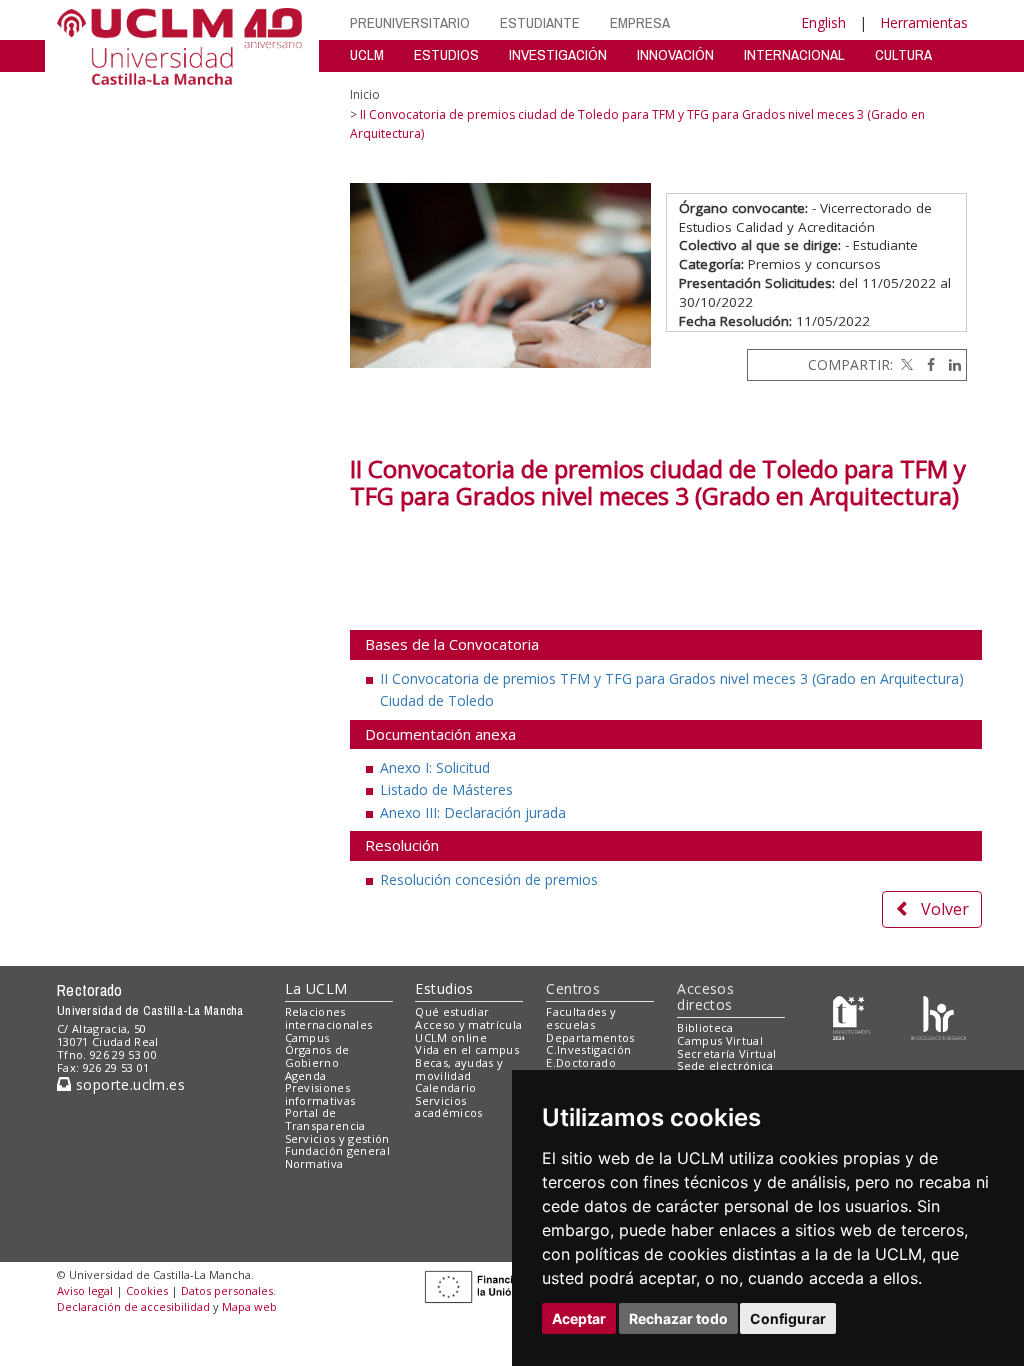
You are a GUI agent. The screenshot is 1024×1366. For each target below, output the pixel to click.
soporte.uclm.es (128, 1084)
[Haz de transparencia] (851, 1016)
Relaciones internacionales (329, 1018)
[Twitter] (905, 364)
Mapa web (249, 1306)
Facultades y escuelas (581, 1018)
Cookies (147, 1290)
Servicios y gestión (337, 1138)
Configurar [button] (788, 1318)
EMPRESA (640, 22)
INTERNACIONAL (794, 54)
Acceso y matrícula (468, 1024)
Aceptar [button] (579, 1318)
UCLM (367, 54)
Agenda (306, 1075)
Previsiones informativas (320, 1094)
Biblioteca (705, 1027)
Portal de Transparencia (325, 1119)
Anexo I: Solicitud (435, 767)
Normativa (314, 1163)
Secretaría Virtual (726, 1053)
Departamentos (590, 1037)
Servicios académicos (448, 1107)
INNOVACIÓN (675, 54)
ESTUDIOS (446, 54)
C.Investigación (588, 1049)
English (823, 22)
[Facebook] (926, 364)
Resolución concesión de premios (489, 879)
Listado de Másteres (446, 789)
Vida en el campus (467, 1049)
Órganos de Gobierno (317, 1056)
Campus (307, 1037)
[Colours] (938, 1016)
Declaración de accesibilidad (133, 1306)
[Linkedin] (950, 364)
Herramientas (924, 22)
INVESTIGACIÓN (558, 54)
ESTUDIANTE (540, 22)
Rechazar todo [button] (678, 1318)
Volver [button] (945, 909)
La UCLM (316, 988)
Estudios (444, 988)
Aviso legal (85, 1290)
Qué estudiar (452, 1011)
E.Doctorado (581, 1062)
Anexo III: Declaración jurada (473, 812)
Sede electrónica (725, 1065)
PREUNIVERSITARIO (410, 22)
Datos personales (227, 1290)
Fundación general (338, 1150)
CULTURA (903, 54)
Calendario (445, 1087)
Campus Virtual (720, 1040)
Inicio (365, 94)
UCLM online (451, 1037)
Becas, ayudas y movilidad (459, 1069)
